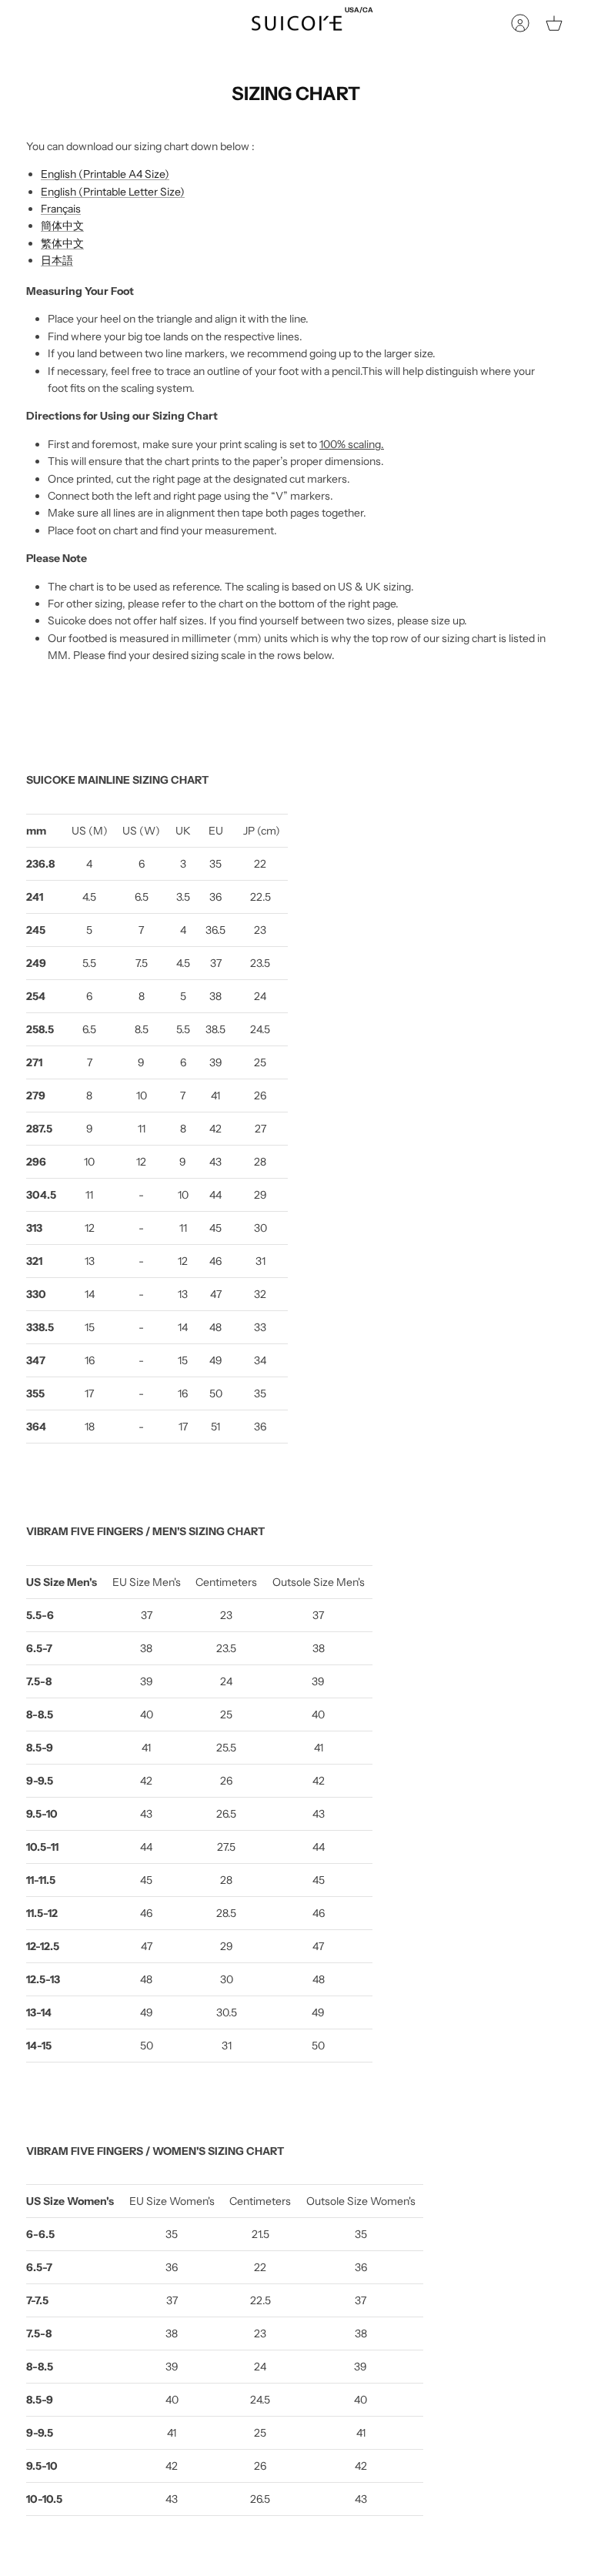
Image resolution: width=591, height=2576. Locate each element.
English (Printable (83, 192)
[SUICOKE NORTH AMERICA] (297, 23)
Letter (143, 192)
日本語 (57, 260)
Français (61, 209)
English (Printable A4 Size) (105, 174)
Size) (172, 192)
